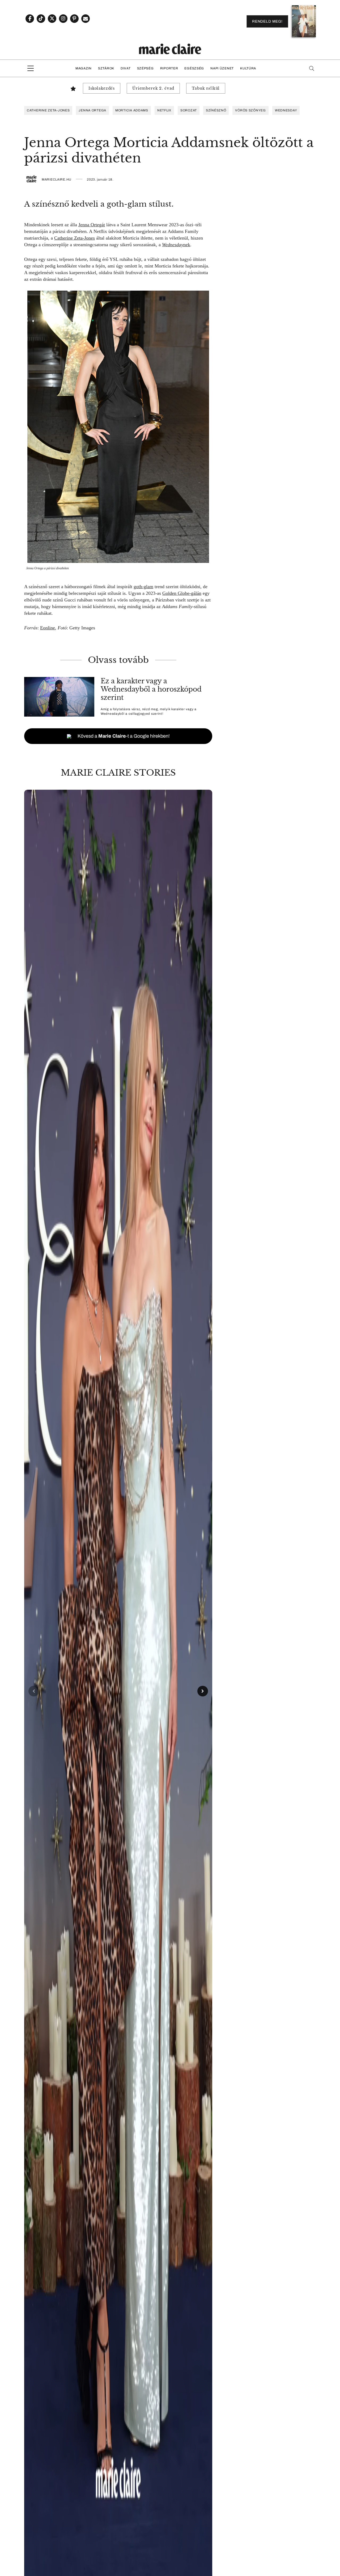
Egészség (194, 68)
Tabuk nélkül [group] (206, 88)
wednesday (286, 110)
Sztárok (106, 68)
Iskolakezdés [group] (102, 88)
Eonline (48, 628)
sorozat (189, 110)
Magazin (84, 68)
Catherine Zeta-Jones (48, 110)
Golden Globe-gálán (182, 593)
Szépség (145, 68)
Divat (126, 68)
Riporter (169, 68)
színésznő (216, 110)
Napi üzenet (222, 68)
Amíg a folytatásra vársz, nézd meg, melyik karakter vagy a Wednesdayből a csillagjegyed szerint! (149, 711)
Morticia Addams (132, 110)
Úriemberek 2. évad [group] (153, 88)
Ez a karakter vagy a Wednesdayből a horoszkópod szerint (151, 689)
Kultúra (248, 68)
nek (176, 245)
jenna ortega (92, 110)
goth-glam (143, 587)
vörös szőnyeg (250, 110)
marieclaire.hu (57, 179)
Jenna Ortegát (92, 225)
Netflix (164, 110)
